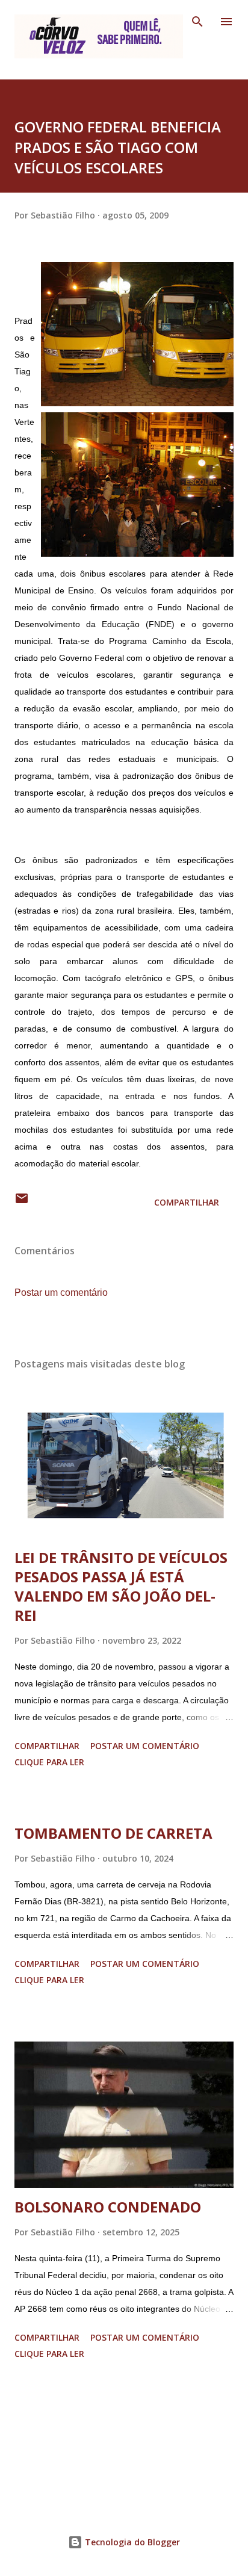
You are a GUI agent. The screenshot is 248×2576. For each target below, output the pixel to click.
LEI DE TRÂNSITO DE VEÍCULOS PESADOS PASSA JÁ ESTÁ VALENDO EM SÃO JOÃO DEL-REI (121, 1586)
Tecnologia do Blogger (131, 2542)
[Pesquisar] (197, 22)
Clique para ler (49, 1762)
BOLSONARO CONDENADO (108, 2207)
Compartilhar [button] (187, 1202)
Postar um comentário (61, 1293)
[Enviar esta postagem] (22, 1202)
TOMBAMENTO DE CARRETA (113, 1833)
